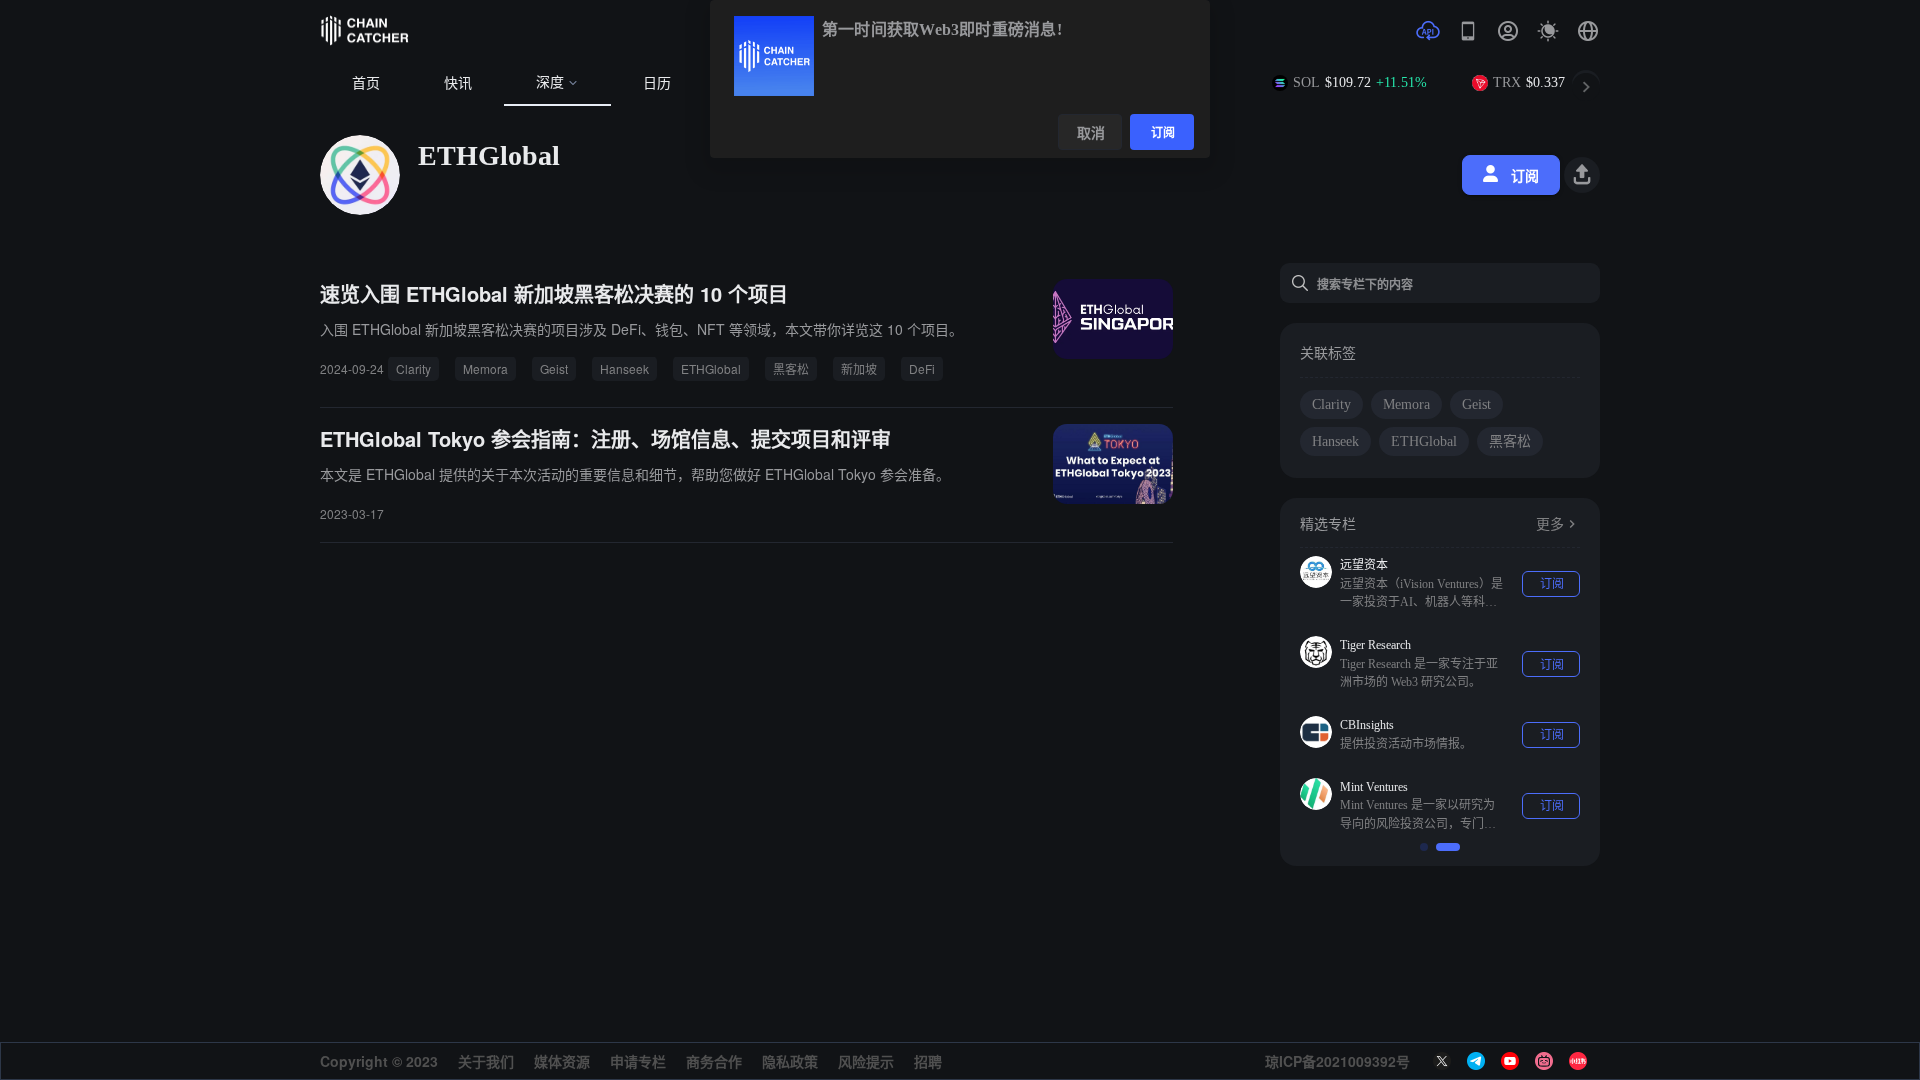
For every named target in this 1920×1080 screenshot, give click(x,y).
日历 (657, 83)
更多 (1550, 524)
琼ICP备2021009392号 (1337, 1061)
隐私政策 (790, 1061)
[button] (1588, 31)
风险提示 (866, 1061)
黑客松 (791, 368)
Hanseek (624, 368)
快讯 (458, 83)
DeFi (922, 368)
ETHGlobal (711, 368)
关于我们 (486, 1061)
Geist (554, 368)
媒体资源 (562, 1061)
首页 (366, 83)
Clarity (413, 368)
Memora (485, 368)
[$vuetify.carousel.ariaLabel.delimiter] (1424, 847)
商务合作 (714, 1061)
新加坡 (859, 368)
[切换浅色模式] (1548, 31)
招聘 (928, 1061)
